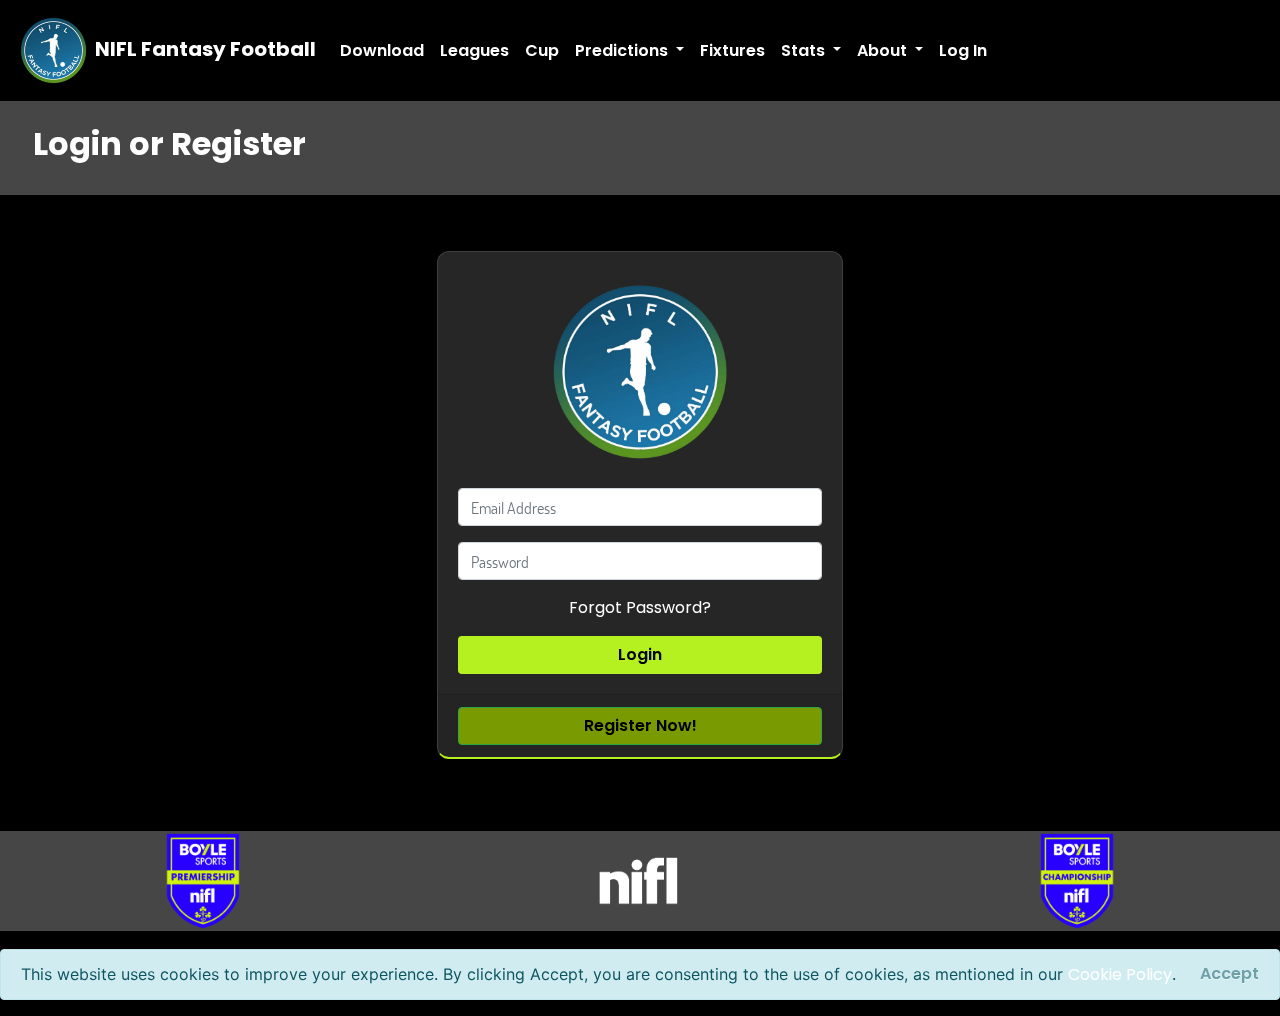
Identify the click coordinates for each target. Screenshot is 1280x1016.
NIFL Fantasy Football (203, 49)
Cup (542, 50)
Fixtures (732, 50)
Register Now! (640, 725)
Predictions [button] (623, 50)
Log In (963, 50)
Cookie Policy (1120, 974)
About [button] (884, 50)
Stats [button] (805, 50)
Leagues (474, 50)
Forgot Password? (640, 607)
